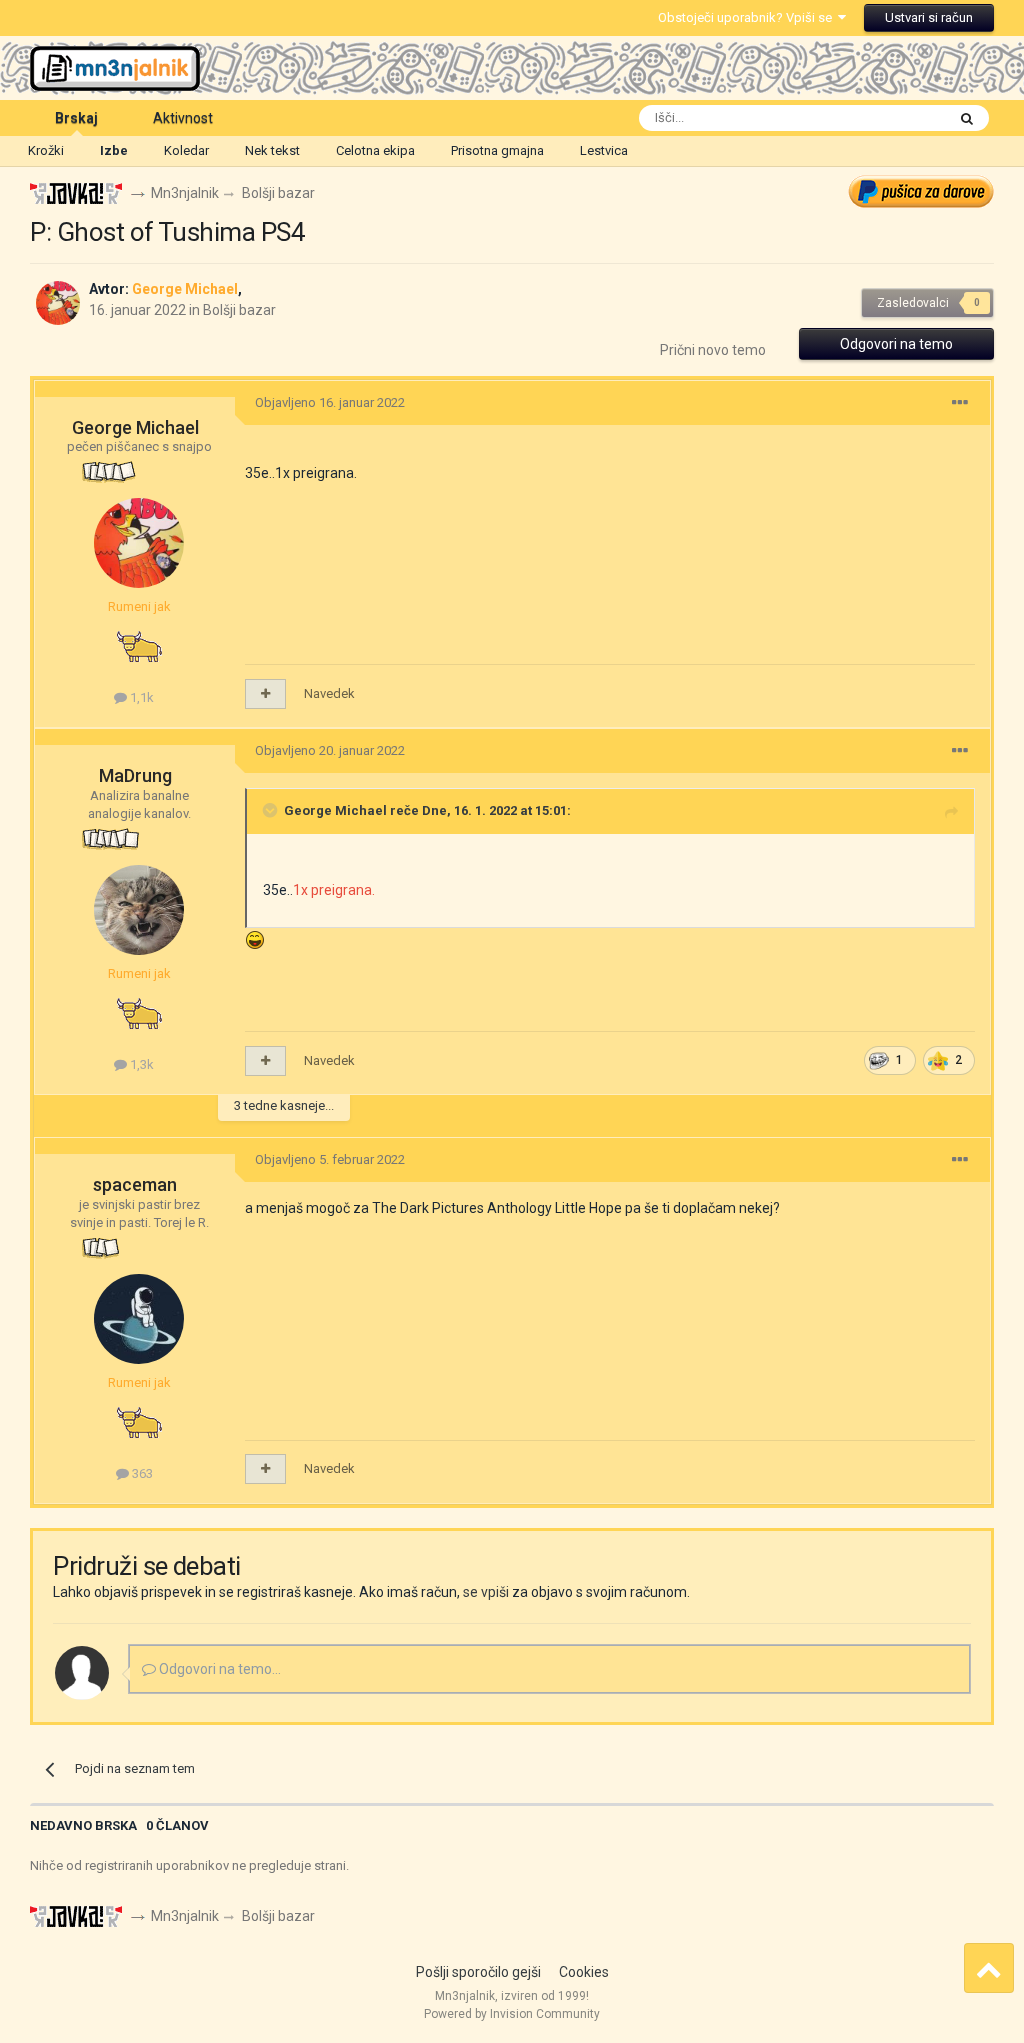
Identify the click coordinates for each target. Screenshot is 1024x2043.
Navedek (329, 693)
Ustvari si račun (929, 17)
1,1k (140, 697)
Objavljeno (330, 402)
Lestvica (604, 150)
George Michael (135, 427)
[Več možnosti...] (960, 403)
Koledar (186, 150)
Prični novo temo (713, 350)
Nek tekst (272, 150)
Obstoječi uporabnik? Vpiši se (748, 17)
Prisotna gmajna (497, 150)
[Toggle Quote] (272, 810)
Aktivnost (183, 118)
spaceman (135, 1184)
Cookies (584, 1972)
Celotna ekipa (375, 150)
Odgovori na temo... (218, 1669)
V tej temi (891, 118)
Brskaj (76, 118)
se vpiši (486, 1592)
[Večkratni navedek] (265, 694)
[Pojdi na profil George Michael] (58, 303)
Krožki (46, 150)
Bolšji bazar (239, 310)
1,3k (140, 1064)
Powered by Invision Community (512, 2014)
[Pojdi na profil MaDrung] (139, 910)
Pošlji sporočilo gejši (478, 1972)
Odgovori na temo (896, 344)
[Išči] (967, 118)
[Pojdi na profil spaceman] (139, 1319)
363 (141, 1473)
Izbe (114, 150)
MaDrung (135, 775)
